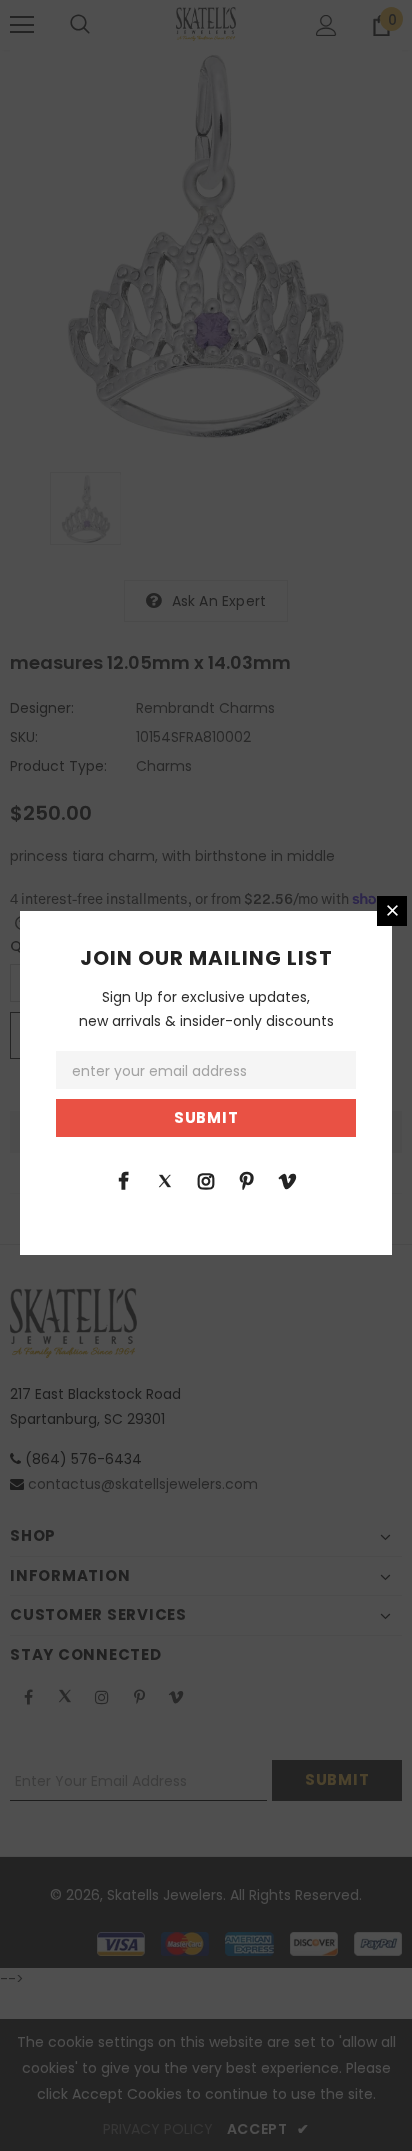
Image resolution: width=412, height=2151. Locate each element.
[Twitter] (165, 1180)
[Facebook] (124, 1180)
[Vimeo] (288, 1180)
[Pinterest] (247, 1180)
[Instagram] (206, 1180)
